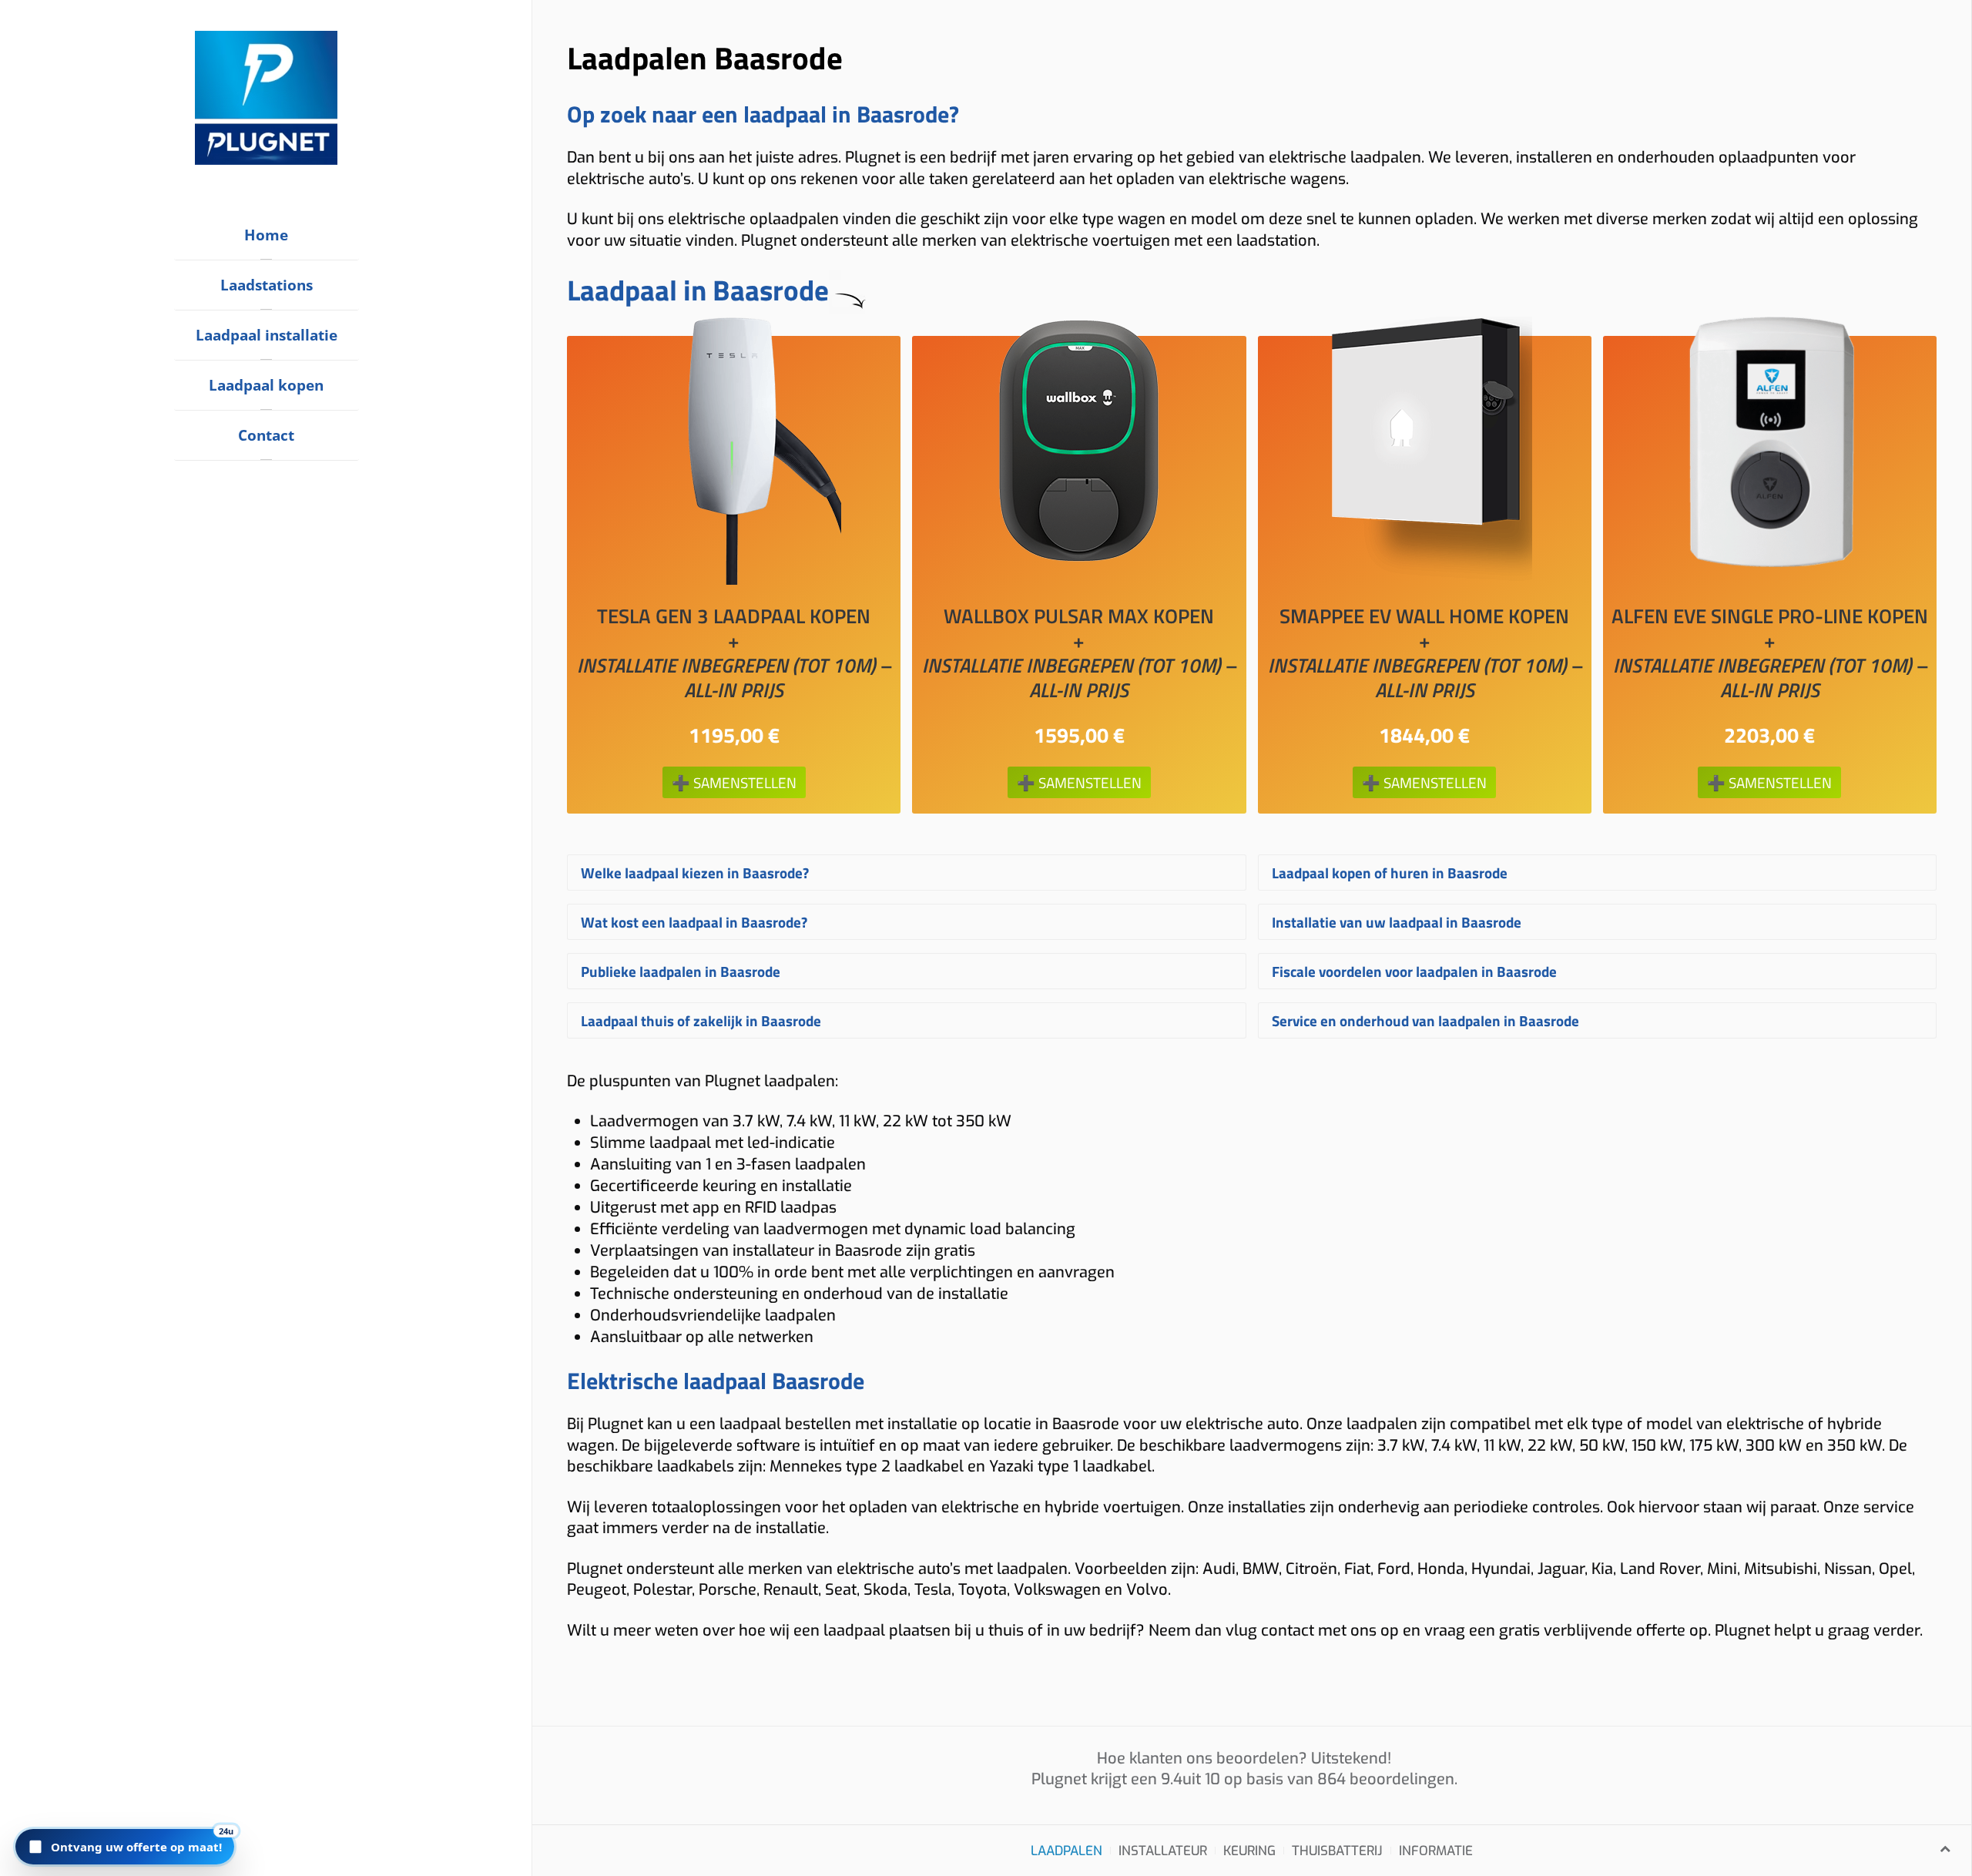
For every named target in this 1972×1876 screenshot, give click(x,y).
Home (266, 235)
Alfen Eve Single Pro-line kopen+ (1770, 653)
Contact (266, 435)
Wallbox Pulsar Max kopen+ (1079, 653)
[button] (125, 1847)
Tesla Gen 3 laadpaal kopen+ (734, 653)
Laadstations (267, 285)
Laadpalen (1066, 1851)
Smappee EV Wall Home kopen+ (1425, 653)
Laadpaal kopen (266, 385)
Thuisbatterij (1337, 1851)
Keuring (1249, 1851)
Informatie (1436, 1851)
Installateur (1163, 1851)
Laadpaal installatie (267, 335)
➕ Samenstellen (734, 782)
